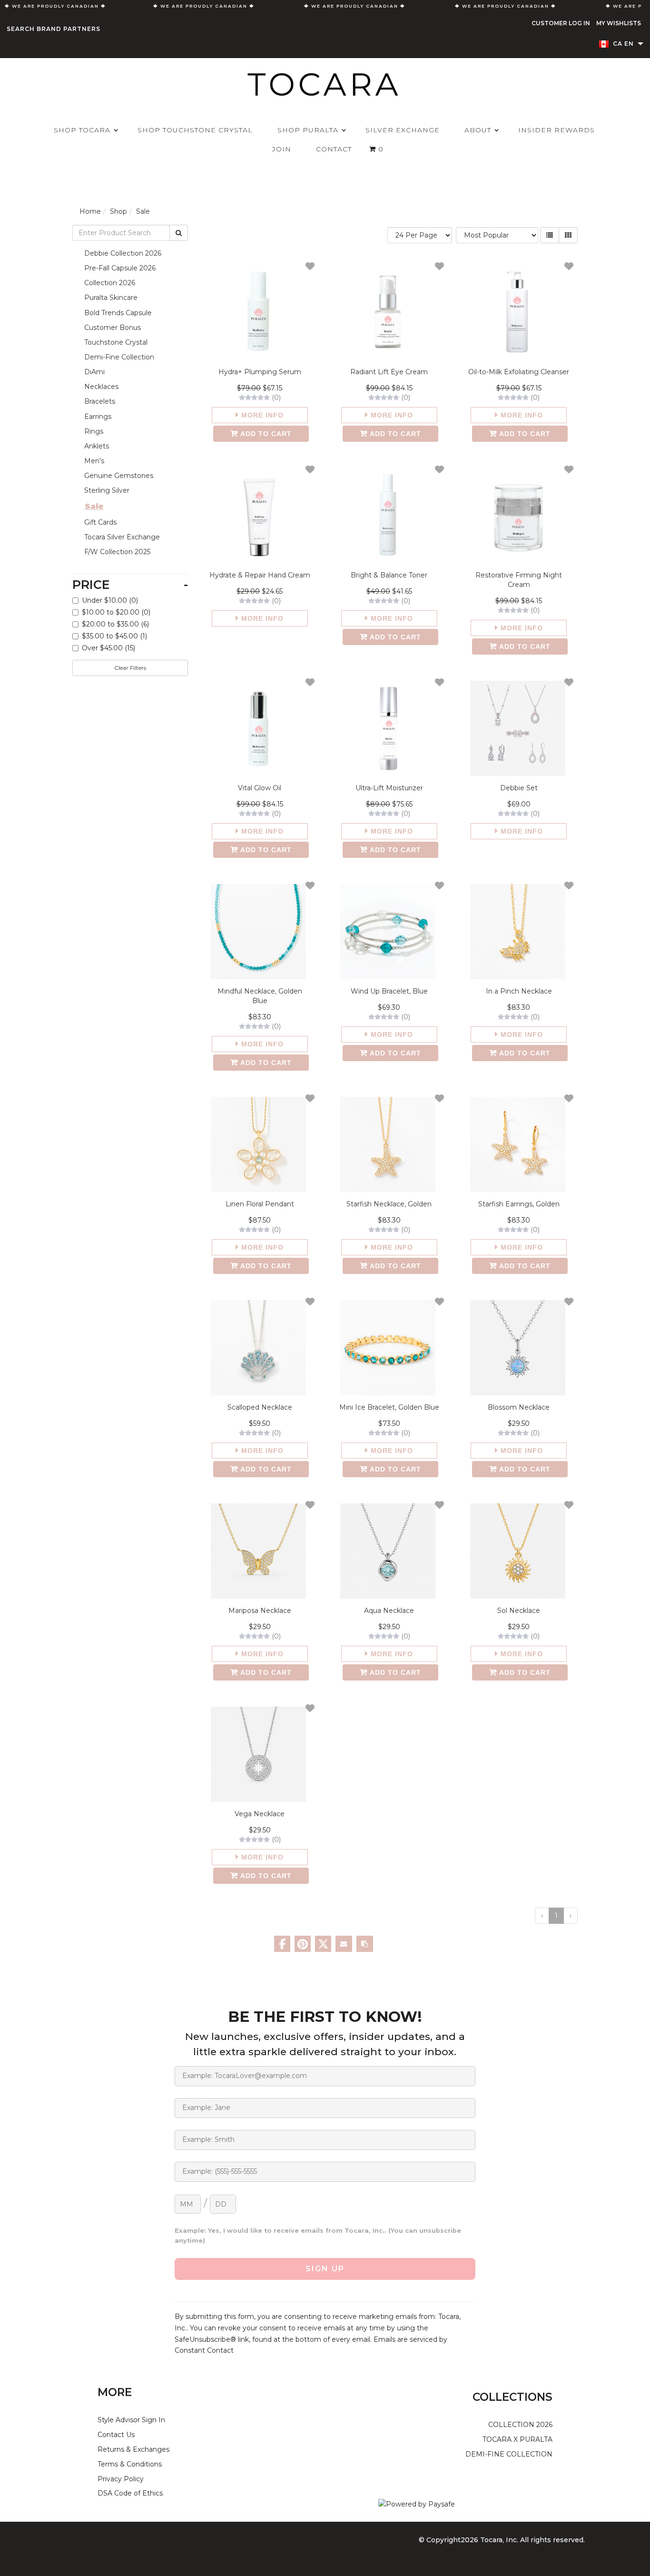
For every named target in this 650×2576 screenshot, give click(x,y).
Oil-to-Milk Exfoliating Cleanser (519, 372)
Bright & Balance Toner (389, 575)
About (478, 130)
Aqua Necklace (389, 1611)
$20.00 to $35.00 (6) (115, 624)
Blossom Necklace (519, 1407)
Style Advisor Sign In (131, 2420)
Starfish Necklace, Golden (389, 1204)
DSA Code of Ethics (130, 2493)
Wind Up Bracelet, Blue (389, 991)
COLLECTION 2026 (520, 2425)
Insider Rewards (556, 130)
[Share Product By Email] (344, 1944)
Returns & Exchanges (133, 2449)
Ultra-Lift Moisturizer (389, 788)
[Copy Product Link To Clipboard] (365, 1944)
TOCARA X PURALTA (517, 2439)
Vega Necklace (260, 1814)
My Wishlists (619, 23)
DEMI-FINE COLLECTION (509, 2454)
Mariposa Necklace (260, 1611)
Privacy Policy (121, 2479)
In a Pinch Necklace (519, 991)
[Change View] (550, 235)
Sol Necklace (519, 1611)
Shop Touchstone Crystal (195, 130)
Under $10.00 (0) (110, 600)
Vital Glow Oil (260, 788)
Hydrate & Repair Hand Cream (260, 575)
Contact (334, 149)
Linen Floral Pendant (260, 1204)
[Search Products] (179, 233)
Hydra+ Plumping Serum (260, 372)
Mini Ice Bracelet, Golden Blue (389, 1407)
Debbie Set (519, 788)
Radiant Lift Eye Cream (389, 372)
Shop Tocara (82, 130)
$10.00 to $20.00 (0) (116, 612)
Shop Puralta (308, 130)
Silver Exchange (403, 130)
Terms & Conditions (130, 2464)
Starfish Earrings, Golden (519, 1204)
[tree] (130, 402)
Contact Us (116, 2435)
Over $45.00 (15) (108, 648)
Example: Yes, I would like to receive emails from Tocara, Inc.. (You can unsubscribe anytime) (318, 2236)
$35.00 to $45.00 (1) (114, 636)
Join (282, 149)
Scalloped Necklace (260, 1407)
